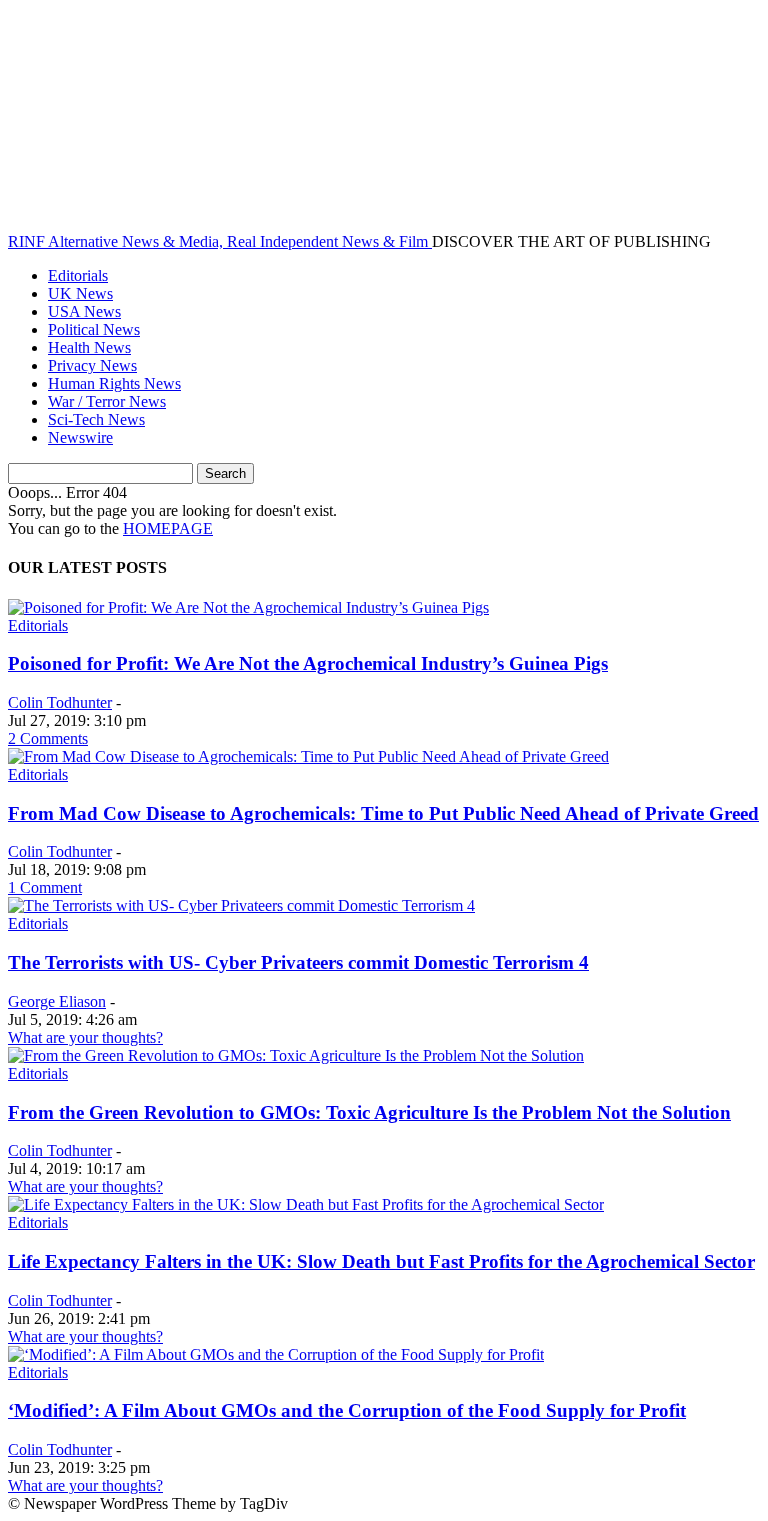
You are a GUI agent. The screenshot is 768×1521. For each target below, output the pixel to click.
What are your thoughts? (85, 1037)
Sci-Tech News (96, 419)
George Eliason (57, 1001)
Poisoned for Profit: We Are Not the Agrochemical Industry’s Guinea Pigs (308, 663)
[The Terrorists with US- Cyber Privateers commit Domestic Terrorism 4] (241, 905)
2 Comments (48, 738)
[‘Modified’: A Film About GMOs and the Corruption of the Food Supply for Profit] (276, 1354)
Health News (89, 347)
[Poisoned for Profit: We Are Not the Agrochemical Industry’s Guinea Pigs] (248, 607)
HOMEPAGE (168, 528)
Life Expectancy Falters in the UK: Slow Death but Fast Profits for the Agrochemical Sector (381, 1261)
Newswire (80, 437)
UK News (80, 293)
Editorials (78, 275)
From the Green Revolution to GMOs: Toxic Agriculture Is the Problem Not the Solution (369, 1112)
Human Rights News (114, 383)
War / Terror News (107, 401)
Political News (94, 329)
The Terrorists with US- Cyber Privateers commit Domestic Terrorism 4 (298, 962)
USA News (84, 311)
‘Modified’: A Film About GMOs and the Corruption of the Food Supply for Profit (347, 1410)
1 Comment (45, 887)
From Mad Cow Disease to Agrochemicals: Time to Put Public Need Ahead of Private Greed (383, 813)
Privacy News (92, 365)
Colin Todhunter (60, 702)
